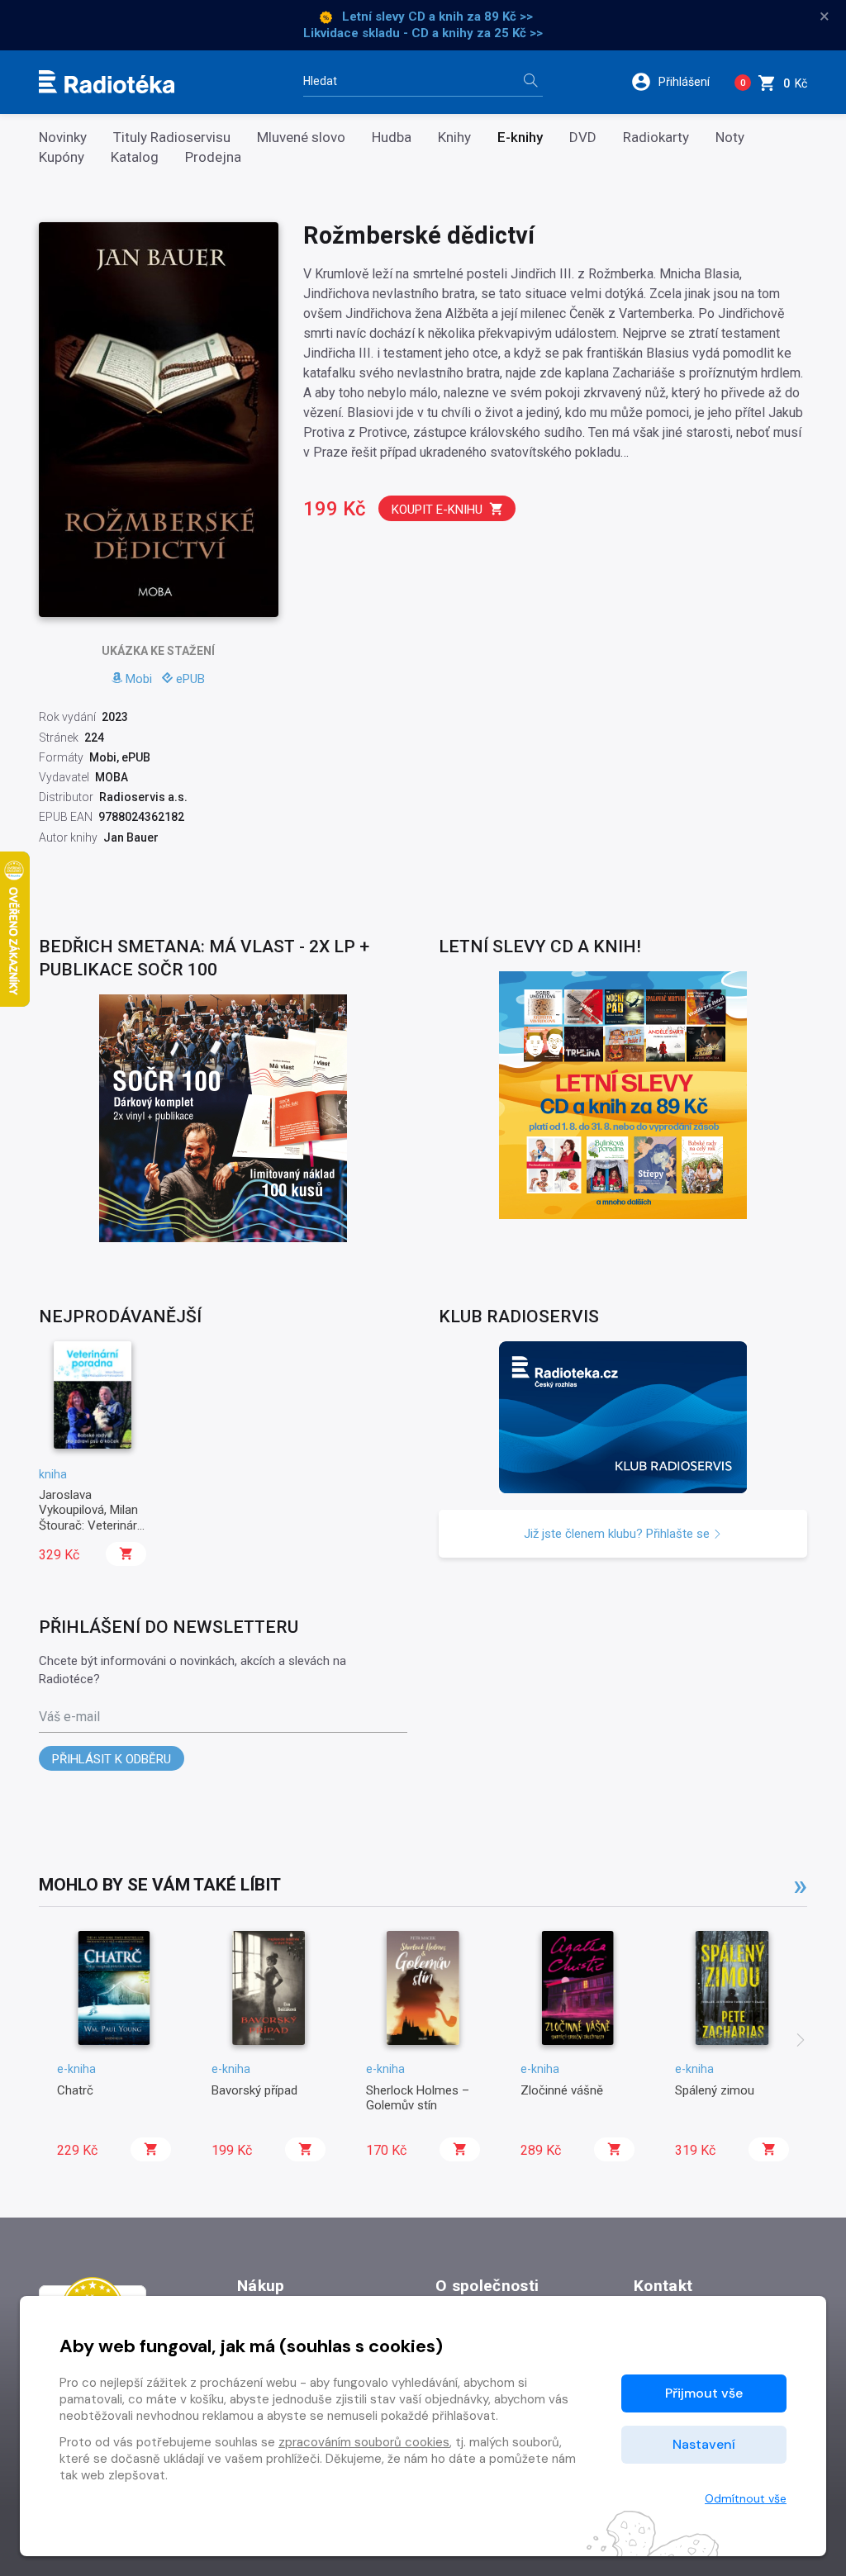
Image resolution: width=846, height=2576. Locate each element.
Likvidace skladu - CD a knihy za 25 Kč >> (423, 33)
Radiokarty (656, 138)
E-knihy (520, 138)
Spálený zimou (715, 2090)
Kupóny (62, 157)
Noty (730, 138)
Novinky (63, 138)
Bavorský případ (254, 2090)
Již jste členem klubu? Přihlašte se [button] (618, 1534)
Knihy (454, 138)
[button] (676, 82)
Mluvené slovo (301, 138)
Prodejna (213, 157)
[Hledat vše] (530, 82)
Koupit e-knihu (437, 510)
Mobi (139, 679)
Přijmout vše (704, 2393)
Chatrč (75, 2090)
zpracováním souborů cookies (364, 2442)
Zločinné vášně (562, 2090)
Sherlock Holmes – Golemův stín (418, 2098)
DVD (583, 138)
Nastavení (704, 2444)
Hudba (392, 138)
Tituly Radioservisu (172, 138)
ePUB (190, 679)
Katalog (135, 157)
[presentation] (801, 2042)
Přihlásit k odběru (112, 1759)
